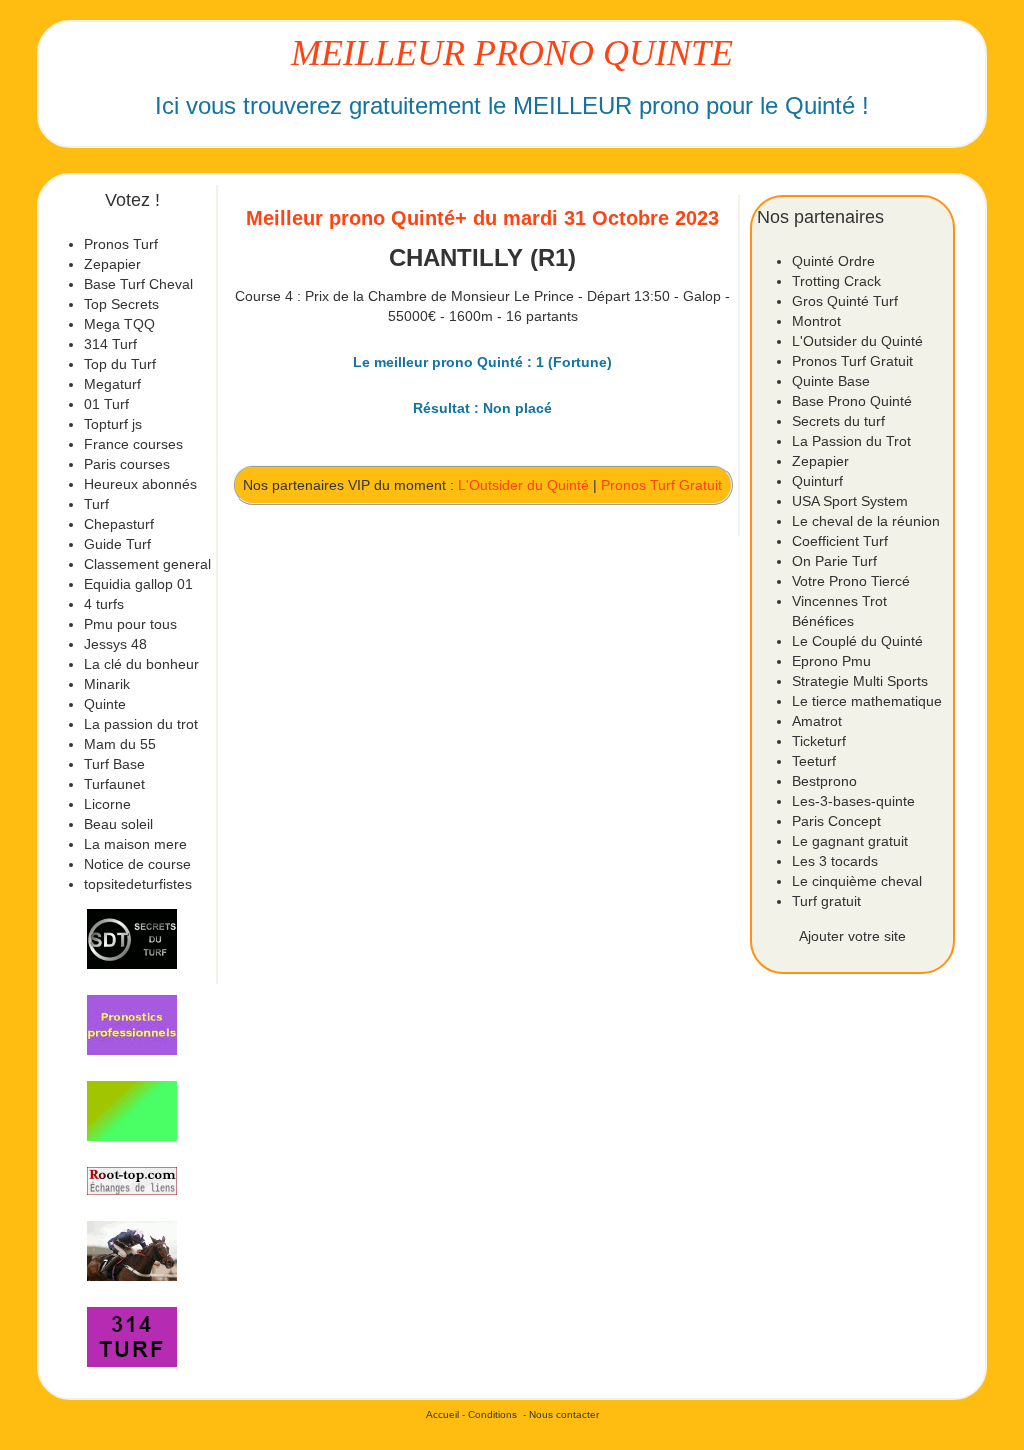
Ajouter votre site (852, 936)
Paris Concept (836, 821)
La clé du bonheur (141, 664)
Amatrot (817, 721)
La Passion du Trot (851, 441)
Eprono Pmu (831, 661)
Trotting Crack (836, 281)
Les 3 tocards (835, 861)
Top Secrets (121, 304)
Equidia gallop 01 (138, 584)
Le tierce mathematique (867, 701)
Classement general (147, 564)
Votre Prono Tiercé (851, 581)
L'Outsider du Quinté (523, 485)
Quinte (105, 704)
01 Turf (106, 404)
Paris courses (127, 464)
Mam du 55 (120, 744)
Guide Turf (117, 544)
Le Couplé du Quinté (857, 641)
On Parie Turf (834, 561)
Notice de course (137, 864)
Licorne (107, 804)
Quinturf (817, 481)
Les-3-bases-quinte (853, 801)
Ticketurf (819, 741)
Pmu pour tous (130, 624)
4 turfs (104, 604)
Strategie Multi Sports (860, 681)
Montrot (816, 321)
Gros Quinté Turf (845, 301)
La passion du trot (141, 724)
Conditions (492, 1414)
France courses (133, 444)
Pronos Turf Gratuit (661, 485)
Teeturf (814, 761)
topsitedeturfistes (138, 884)
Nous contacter (564, 1414)
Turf (96, 504)
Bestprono (824, 781)
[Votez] (132, 939)
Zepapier (112, 264)
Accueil (442, 1414)
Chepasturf (119, 524)
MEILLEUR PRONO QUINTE (512, 53)
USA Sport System (850, 501)
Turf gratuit (826, 901)
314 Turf (110, 344)
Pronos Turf (121, 244)
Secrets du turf (838, 421)
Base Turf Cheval (138, 284)
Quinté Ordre (833, 261)
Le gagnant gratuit (850, 841)
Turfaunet (114, 784)
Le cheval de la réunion (866, 521)
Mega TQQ (119, 324)
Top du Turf (120, 364)
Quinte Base (831, 381)
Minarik (107, 684)
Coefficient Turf (840, 541)
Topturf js (113, 424)
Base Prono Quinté (852, 401)
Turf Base (114, 764)
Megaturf (112, 384)
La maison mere (135, 844)
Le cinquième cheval (857, 881)
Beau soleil (118, 824)
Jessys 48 (115, 644)
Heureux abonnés (140, 484)
